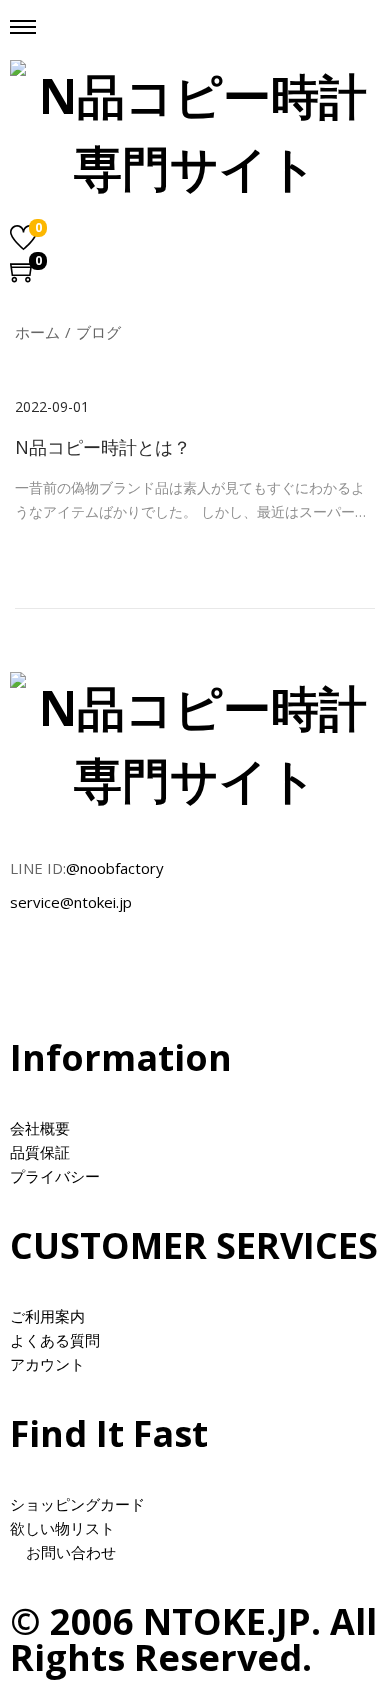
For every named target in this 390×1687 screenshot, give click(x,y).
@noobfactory (115, 868)
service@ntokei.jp (71, 902)
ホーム (37, 332)
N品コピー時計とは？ (103, 447)
